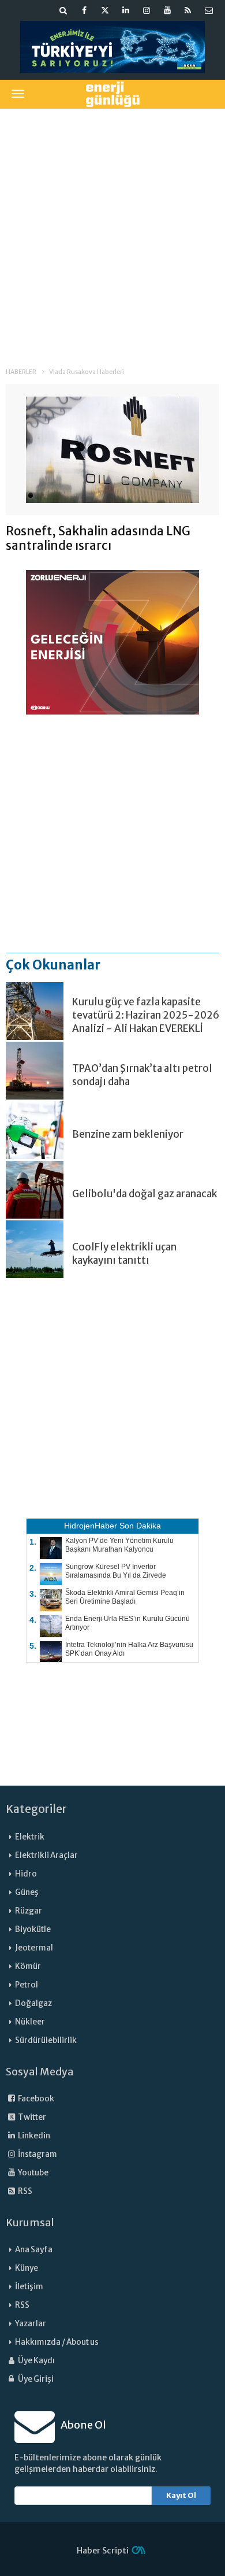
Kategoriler (36, 1809)
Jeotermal (34, 1948)
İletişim (29, 2287)
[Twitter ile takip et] (105, 10)
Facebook (35, 2099)
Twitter (31, 2117)
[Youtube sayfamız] (167, 10)
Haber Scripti (103, 2551)
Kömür (28, 1966)
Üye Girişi (35, 2379)
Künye (27, 2268)
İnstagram (37, 2154)
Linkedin (33, 2136)
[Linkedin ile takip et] (126, 10)
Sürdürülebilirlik (46, 2040)
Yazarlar (31, 2324)
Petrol (27, 1985)
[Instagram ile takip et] (147, 10)
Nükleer (30, 2022)
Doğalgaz (33, 2003)
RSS (25, 2191)
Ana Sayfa (34, 2250)
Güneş (27, 1892)
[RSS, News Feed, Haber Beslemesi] (188, 10)
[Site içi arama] (63, 10)
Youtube (33, 2173)
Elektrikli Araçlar (46, 1855)
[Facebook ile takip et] (84, 10)
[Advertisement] (112, 230)
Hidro (26, 1874)
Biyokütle (33, 1929)
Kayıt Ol (181, 2495)
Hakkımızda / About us (57, 2342)
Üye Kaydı (36, 2361)
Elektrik (30, 1837)
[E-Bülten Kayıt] (209, 10)
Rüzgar (29, 1911)
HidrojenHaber (91, 1526)
